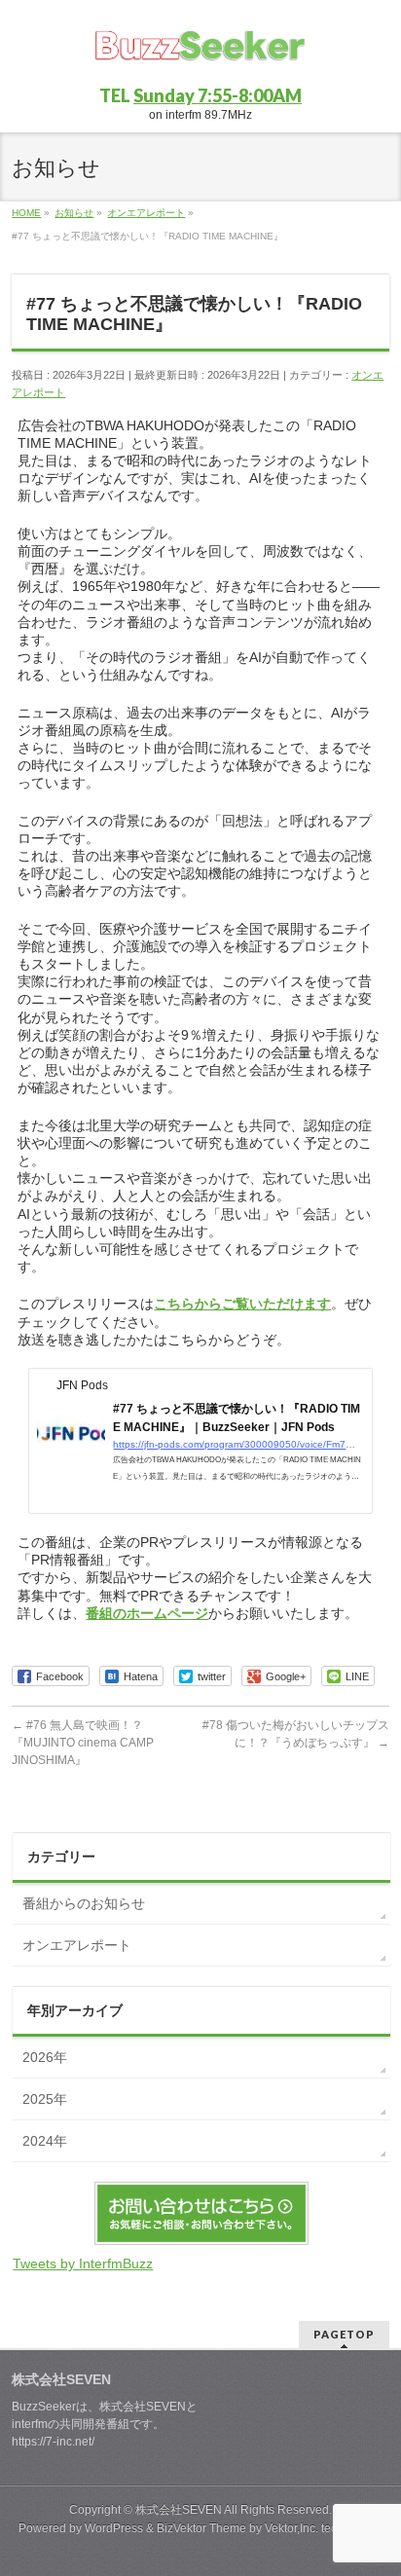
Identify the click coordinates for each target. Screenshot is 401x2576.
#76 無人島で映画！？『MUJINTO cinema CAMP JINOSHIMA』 (83, 1743)
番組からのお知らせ (84, 1903)
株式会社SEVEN (179, 2510)
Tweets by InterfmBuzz (83, 2263)
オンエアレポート (77, 1945)
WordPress (114, 2528)
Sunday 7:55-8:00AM (218, 95)
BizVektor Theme (201, 2528)
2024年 (45, 2141)
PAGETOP (344, 2334)
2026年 (45, 2057)
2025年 (45, 2099)
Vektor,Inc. (292, 2528)
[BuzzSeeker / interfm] (200, 54)
